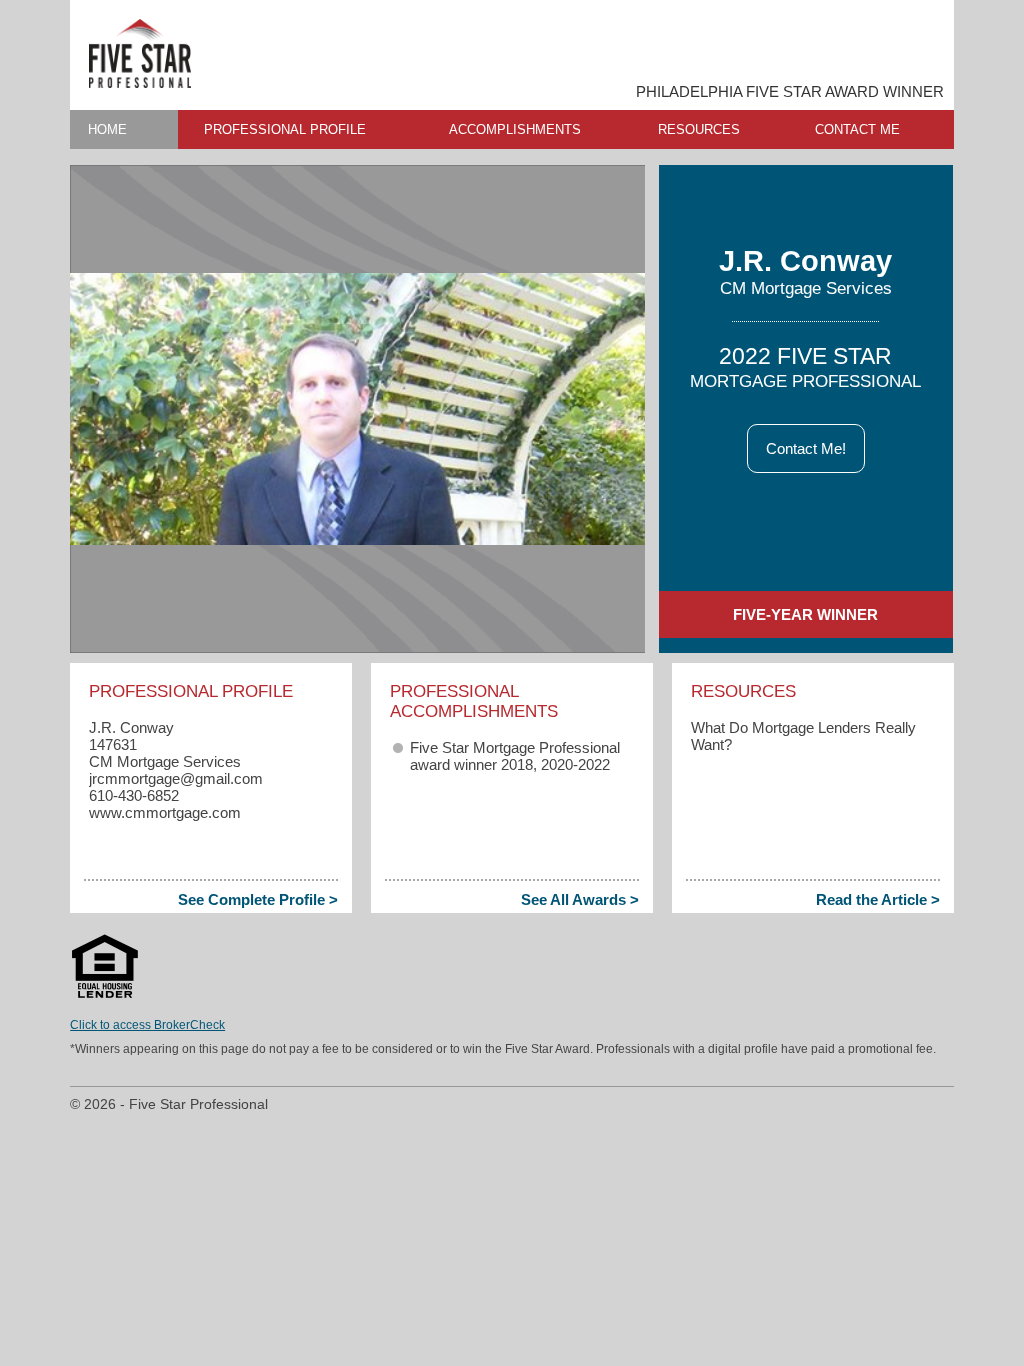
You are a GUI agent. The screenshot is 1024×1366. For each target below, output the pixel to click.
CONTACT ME (857, 129)
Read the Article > (878, 899)
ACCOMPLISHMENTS (515, 129)
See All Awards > (580, 899)
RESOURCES (699, 129)
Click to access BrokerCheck (147, 1025)
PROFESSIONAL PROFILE (285, 129)
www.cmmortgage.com (165, 812)
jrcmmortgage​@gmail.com (176, 778)
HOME (107, 129)
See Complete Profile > (258, 899)
